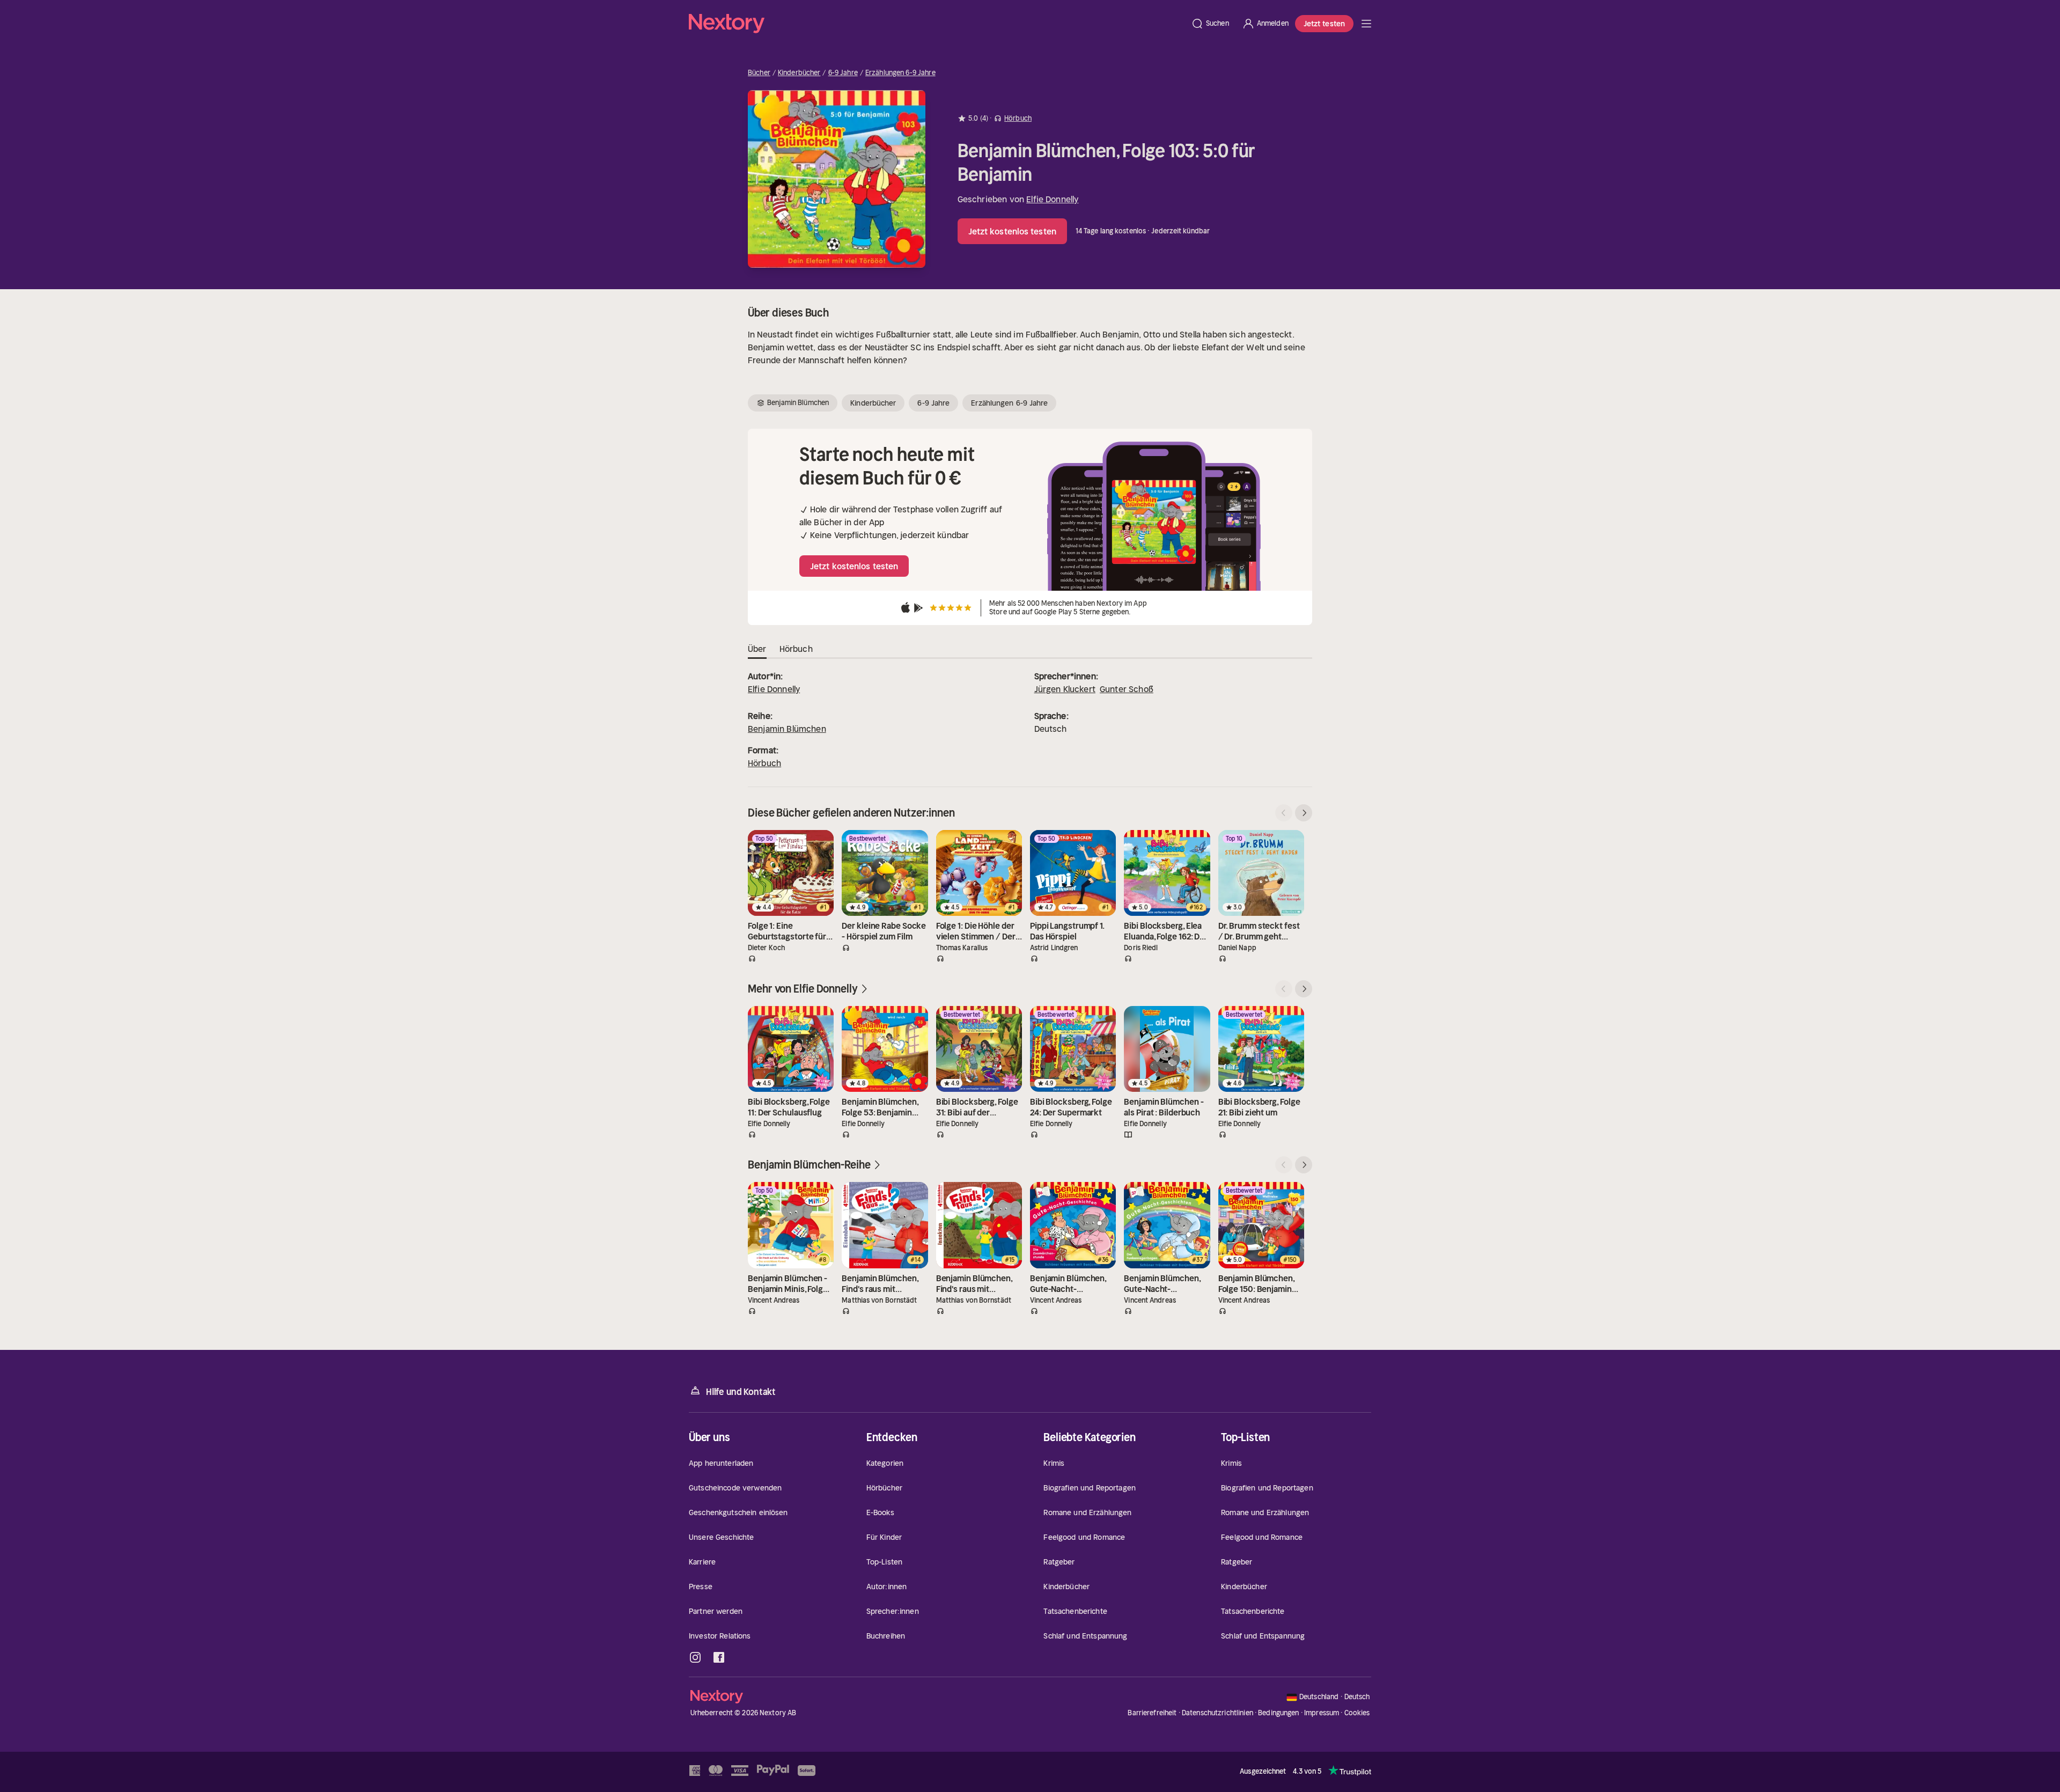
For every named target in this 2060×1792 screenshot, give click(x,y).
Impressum (1322, 1713)
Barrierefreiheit (1152, 1713)
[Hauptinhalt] (1366, 24)
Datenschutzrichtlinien (1217, 1713)
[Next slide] (1304, 813)
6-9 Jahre (843, 73)
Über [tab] (757, 649)
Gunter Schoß (1127, 689)
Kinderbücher (799, 73)
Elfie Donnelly (1052, 199)
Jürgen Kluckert (1065, 689)
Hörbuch (764, 763)
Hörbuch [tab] (796, 649)
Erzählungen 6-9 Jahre (900, 73)
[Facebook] (719, 1657)
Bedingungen (1278, 1713)
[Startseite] (937, 24)
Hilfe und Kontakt (741, 1392)
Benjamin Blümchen (787, 729)
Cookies (1357, 1713)
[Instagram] (695, 1657)
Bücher (759, 73)
